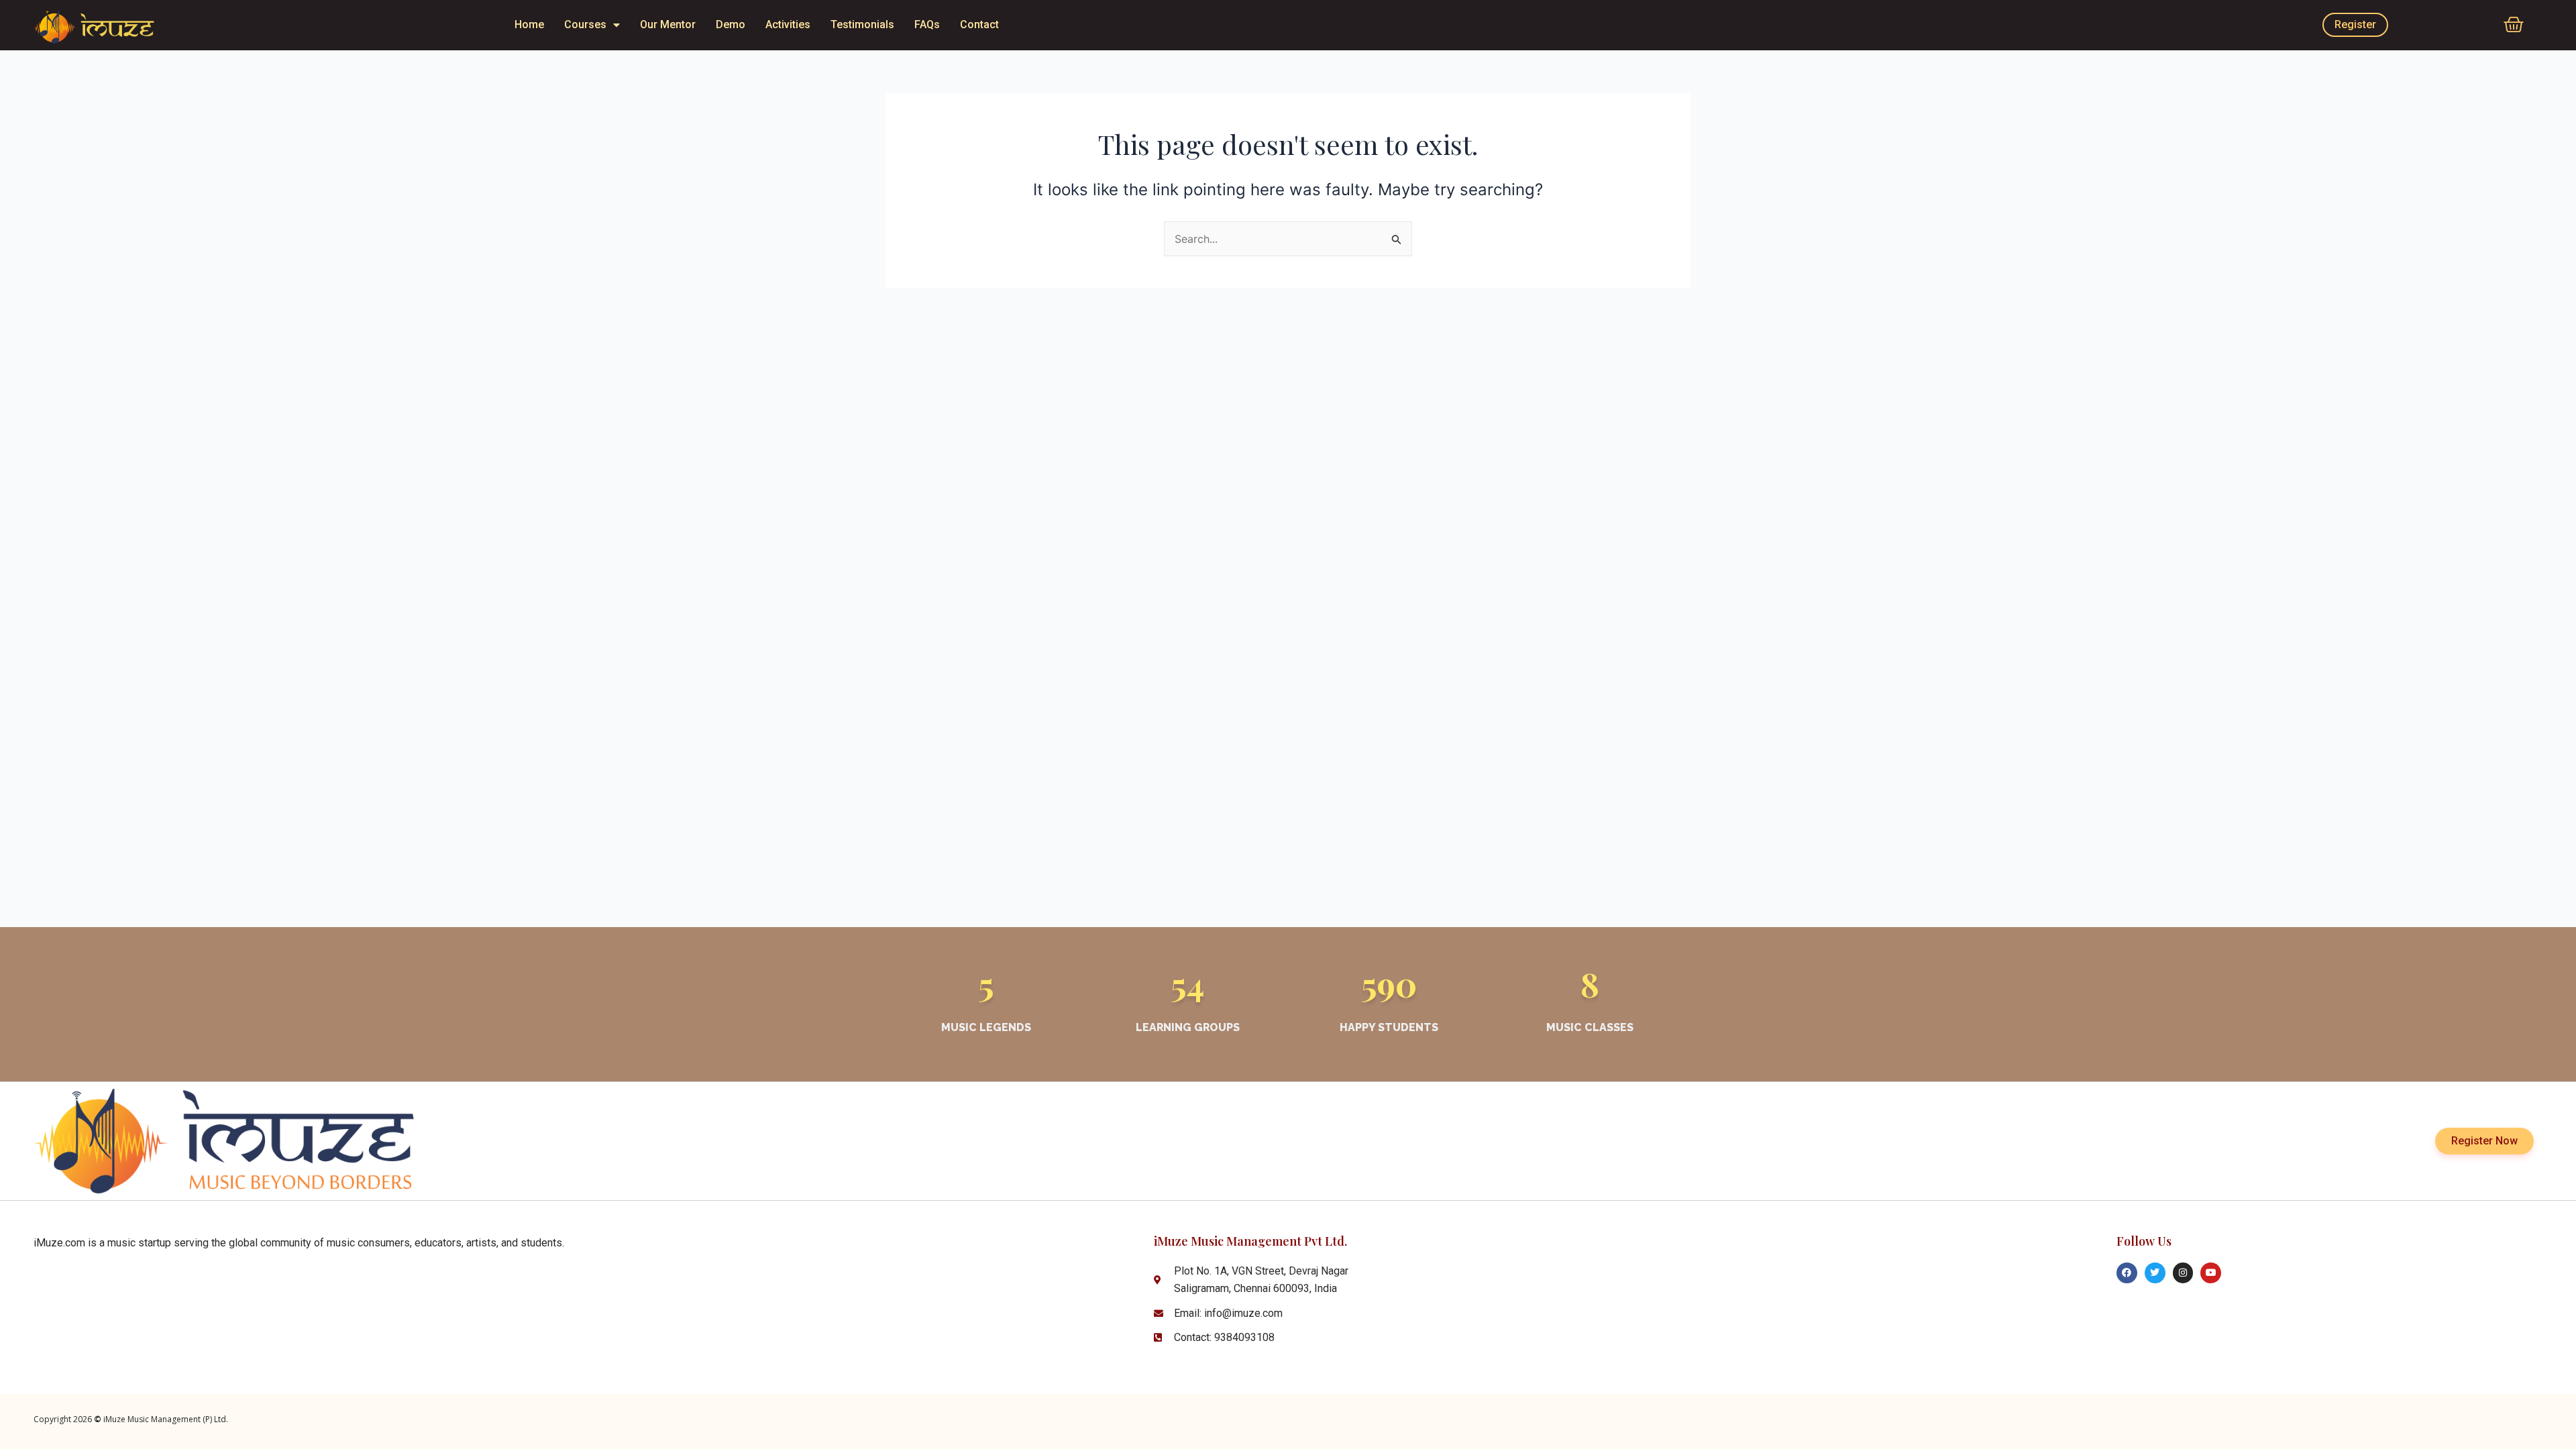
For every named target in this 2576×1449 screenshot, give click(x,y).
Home (529, 24)
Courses (585, 24)
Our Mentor (668, 24)
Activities (788, 24)
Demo (731, 24)
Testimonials (862, 24)
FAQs (927, 24)
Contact (979, 24)
